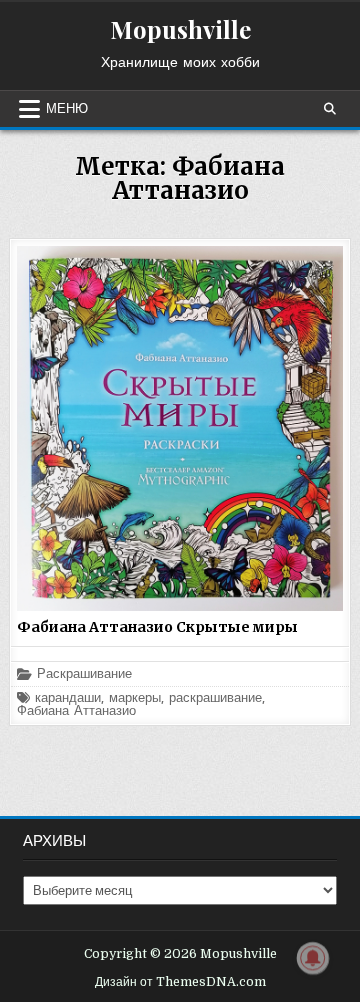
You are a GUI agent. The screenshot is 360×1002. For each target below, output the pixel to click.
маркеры (135, 698)
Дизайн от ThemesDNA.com (180, 982)
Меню (67, 109)
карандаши (68, 698)
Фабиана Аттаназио (76, 711)
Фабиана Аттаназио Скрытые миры (157, 627)
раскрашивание (215, 698)
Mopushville (180, 29)
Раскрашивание (84, 674)
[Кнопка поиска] (330, 109)
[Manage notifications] (313, 958)
